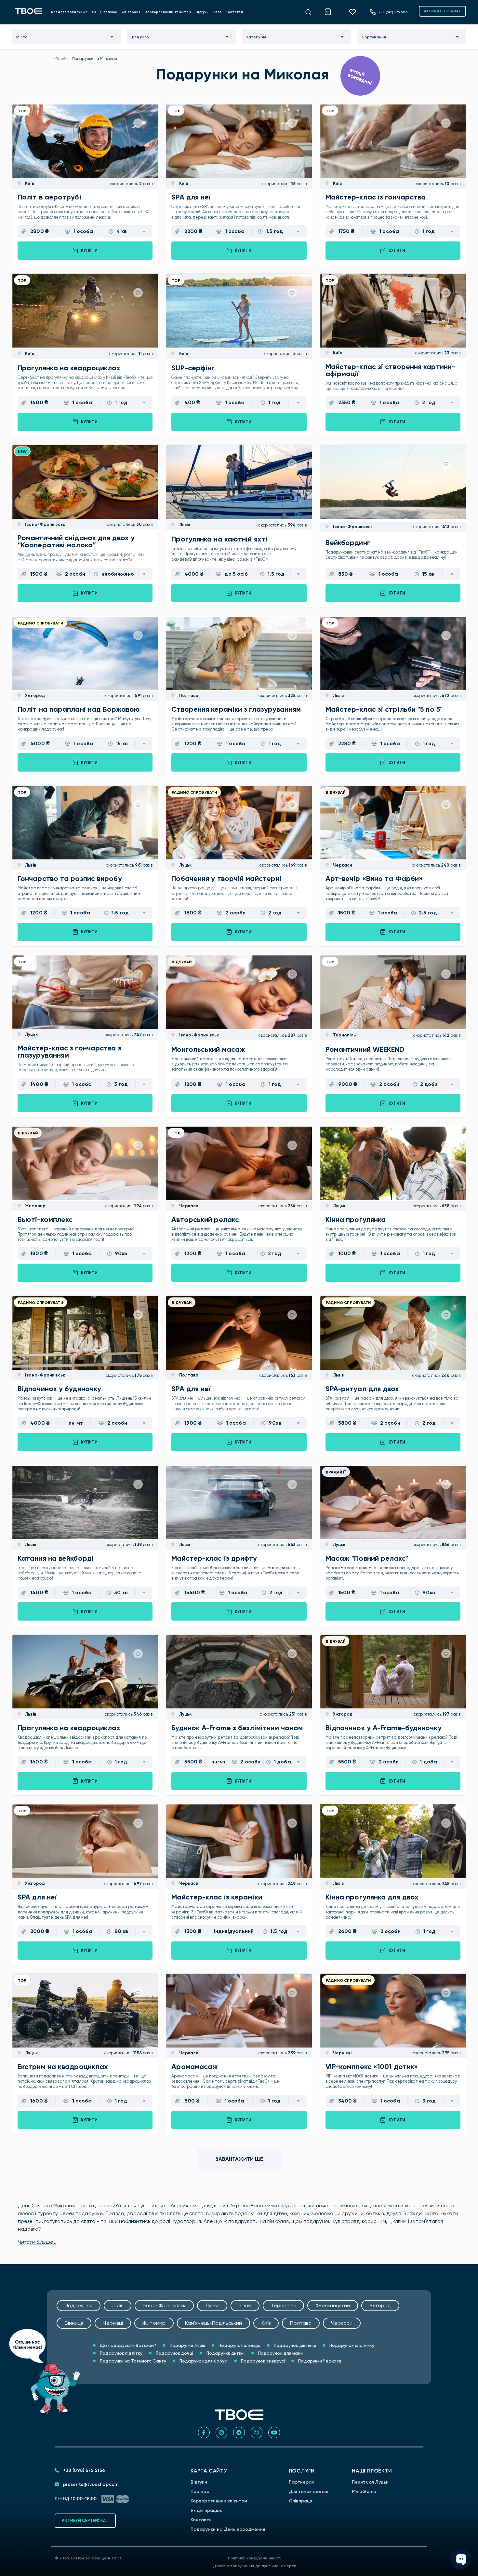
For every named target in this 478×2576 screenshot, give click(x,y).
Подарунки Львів (187, 2345)
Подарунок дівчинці (294, 2345)
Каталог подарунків (69, 12)
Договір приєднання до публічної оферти (255, 2566)
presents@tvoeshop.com (90, 2484)
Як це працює (105, 12)
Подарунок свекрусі (262, 2361)
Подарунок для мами (280, 2353)
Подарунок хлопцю (239, 2345)
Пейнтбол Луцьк (370, 2482)
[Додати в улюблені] (138, 123)
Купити (89, 250)
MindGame (364, 2492)
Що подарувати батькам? (127, 2345)
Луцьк (185, 865)
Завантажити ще (239, 2159)
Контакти (234, 12)
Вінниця (74, 2323)
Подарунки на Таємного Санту (133, 2361)
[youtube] (274, 2432)
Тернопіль (344, 1035)
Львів (184, 525)
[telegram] (239, 2432)
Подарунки (79, 2305)
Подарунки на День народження (228, 2529)
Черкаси (342, 865)
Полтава (188, 696)
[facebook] (204, 2432)
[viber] (257, 2432)
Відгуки (202, 12)
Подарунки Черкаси (319, 2361)
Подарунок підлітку (121, 2353)
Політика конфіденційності (255, 2558)
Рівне (245, 2305)
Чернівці (342, 2053)
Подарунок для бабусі (203, 2361)
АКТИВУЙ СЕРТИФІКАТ (442, 11)
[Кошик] (331, 11)
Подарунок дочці (174, 2353)
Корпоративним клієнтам (168, 12)
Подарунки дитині (225, 2353)
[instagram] (221, 2432)
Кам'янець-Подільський (213, 2323)
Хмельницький (333, 2305)
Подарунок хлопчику (351, 2345)
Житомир (35, 1206)
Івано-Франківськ (45, 524)
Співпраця (131, 12)
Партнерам (302, 2482)
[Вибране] (355, 12)
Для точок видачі (309, 2492)
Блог (217, 12)
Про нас (200, 2492)
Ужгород (34, 696)
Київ (29, 183)
